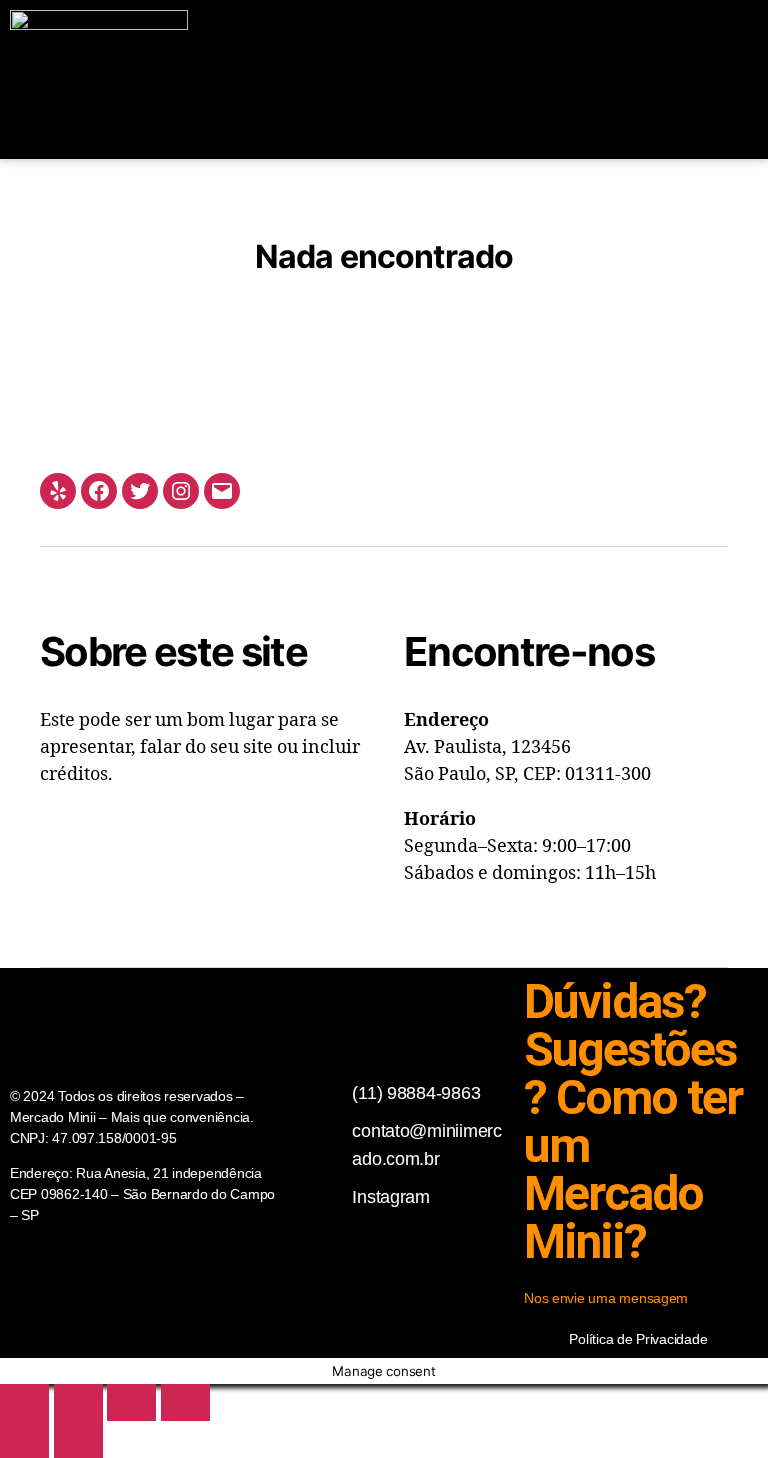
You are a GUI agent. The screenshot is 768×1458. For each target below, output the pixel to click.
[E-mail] (222, 491)
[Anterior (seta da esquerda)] (24, 1439)
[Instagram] (181, 491)
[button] (575, 80)
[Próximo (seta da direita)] (78, 1439)
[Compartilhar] (131, 1402)
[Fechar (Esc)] (185, 1402)
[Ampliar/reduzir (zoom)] (24, 1402)
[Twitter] (140, 491)
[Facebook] (99, 491)
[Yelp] (58, 491)
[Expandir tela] (78, 1402)
